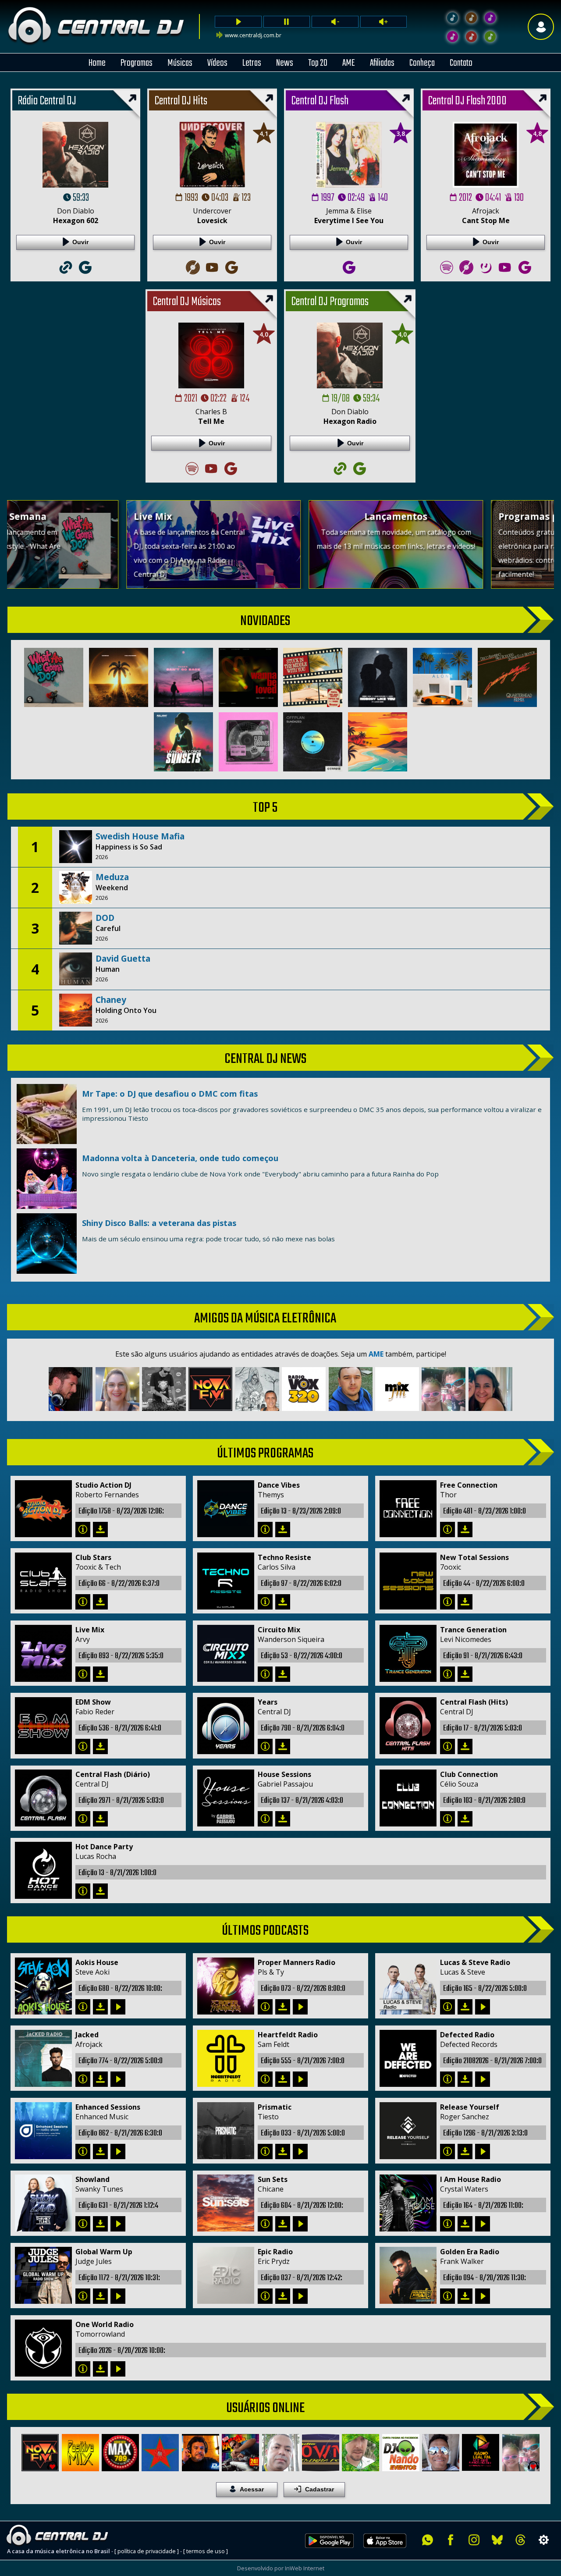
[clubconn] (448, 1819)
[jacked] (83, 2079)
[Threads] (520, 2540)
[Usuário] (541, 27)
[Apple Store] (390, 2553)
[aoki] (83, 2007)
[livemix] (83, 1674)
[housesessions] (265, 1819)
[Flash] (490, 18)
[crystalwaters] (448, 2224)
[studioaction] (83, 1530)
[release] (448, 2151)
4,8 (537, 133)
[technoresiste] (265, 1602)
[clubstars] (83, 1602)
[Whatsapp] (428, 2540)
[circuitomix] (265, 1674)
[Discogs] (192, 277)
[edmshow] (83, 1746)
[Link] (66, 277)
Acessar (252, 2489)
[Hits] (471, 18)
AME (376, 1354)
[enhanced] (83, 2151)
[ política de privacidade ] (147, 2551)
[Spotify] (447, 277)
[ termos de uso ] (206, 2551)
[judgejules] (83, 2296)
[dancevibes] (265, 1530)
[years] (265, 1746)
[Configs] (544, 2540)
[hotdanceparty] (83, 1891)
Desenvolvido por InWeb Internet (281, 2568)
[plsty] (265, 2007)
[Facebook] (451, 2540)
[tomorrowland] (83, 2369)
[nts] (448, 1602)
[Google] (85, 277)
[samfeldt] (265, 2079)
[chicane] (265, 2224)
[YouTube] (212, 277)
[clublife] (265, 2151)
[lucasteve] (448, 2007)
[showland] (83, 2224)
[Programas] (490, 37)
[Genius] (486, 277)
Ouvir (80, 242)
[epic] (265, 2296)
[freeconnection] (448, 1530)
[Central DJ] (453, 18)
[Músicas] (471, 37)
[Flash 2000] (453, 37)
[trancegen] (448, 1674)
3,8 (401, 133)
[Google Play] (329, 2553)
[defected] (448, 2079)
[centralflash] (83, 1819)
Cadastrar (320, 2489)
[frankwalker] (448, 2296)
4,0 (264, 334)
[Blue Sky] (497, 2540)
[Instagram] (474, 2540)
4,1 (264, 133)
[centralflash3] (448, 1746)
